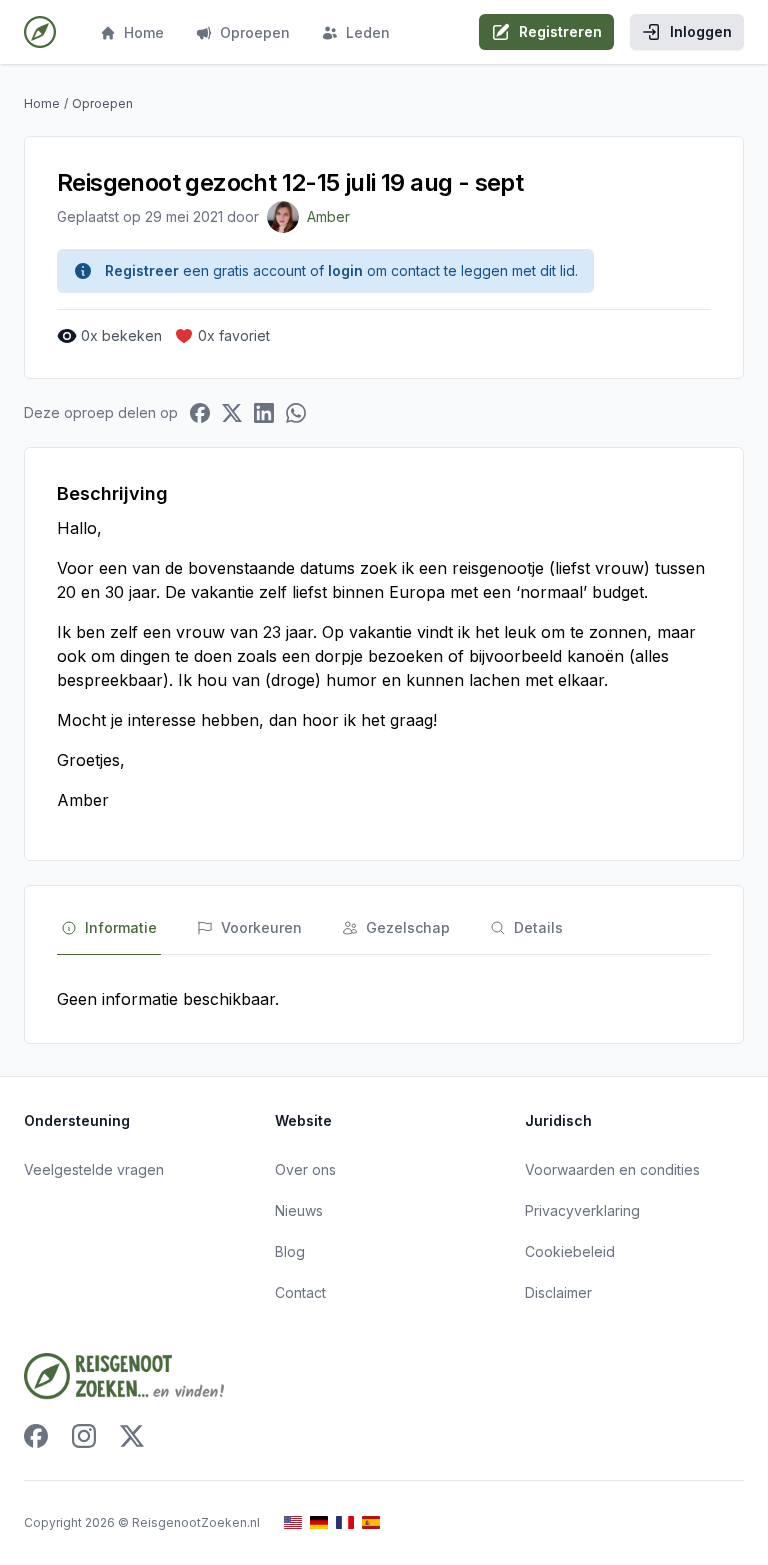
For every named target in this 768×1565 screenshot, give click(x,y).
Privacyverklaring (582, 1210)
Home (144, 32)
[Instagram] (84, 1436)
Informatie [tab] (121, 927)
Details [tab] (538, 927)
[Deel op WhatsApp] (296, 413)
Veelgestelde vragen (94, 1169)
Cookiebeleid (570, 1251)
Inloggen (701, 31)
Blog (290, 1251)
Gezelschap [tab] (408, 927)
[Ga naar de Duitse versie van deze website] (319, 1522)
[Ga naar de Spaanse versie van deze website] (371, 1522)
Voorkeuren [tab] (261, 927)
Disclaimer (558, 1292)
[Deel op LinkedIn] (264, 413)
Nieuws (299, 1210)
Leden (368, 32)
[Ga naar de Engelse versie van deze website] (293, 1522)
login (345, 270)
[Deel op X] (232, 413)
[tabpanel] (384, 999)
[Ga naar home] (40, 32)
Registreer (142, 270)
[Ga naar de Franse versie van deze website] (345, 1522)
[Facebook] (36, 1436)
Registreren (560, 31)
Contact (300, 1292)
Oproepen (255, 32)
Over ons (305, 1169)
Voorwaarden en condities (612, 1169)
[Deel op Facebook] (200, 413)
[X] (132, 1436)
